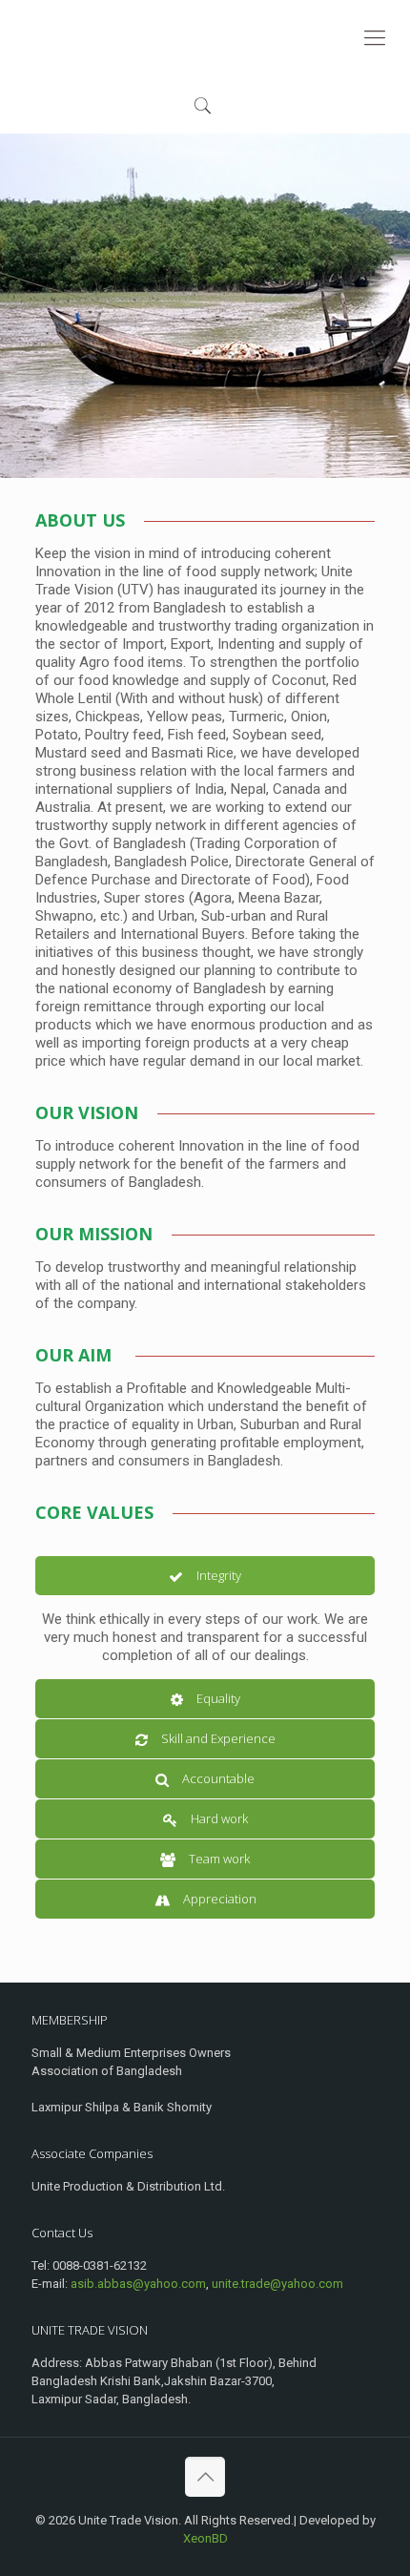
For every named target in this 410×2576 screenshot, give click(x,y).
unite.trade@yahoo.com (277, 2284)
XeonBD (205, 2538)
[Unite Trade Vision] (205, 38)
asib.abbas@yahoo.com (138, 2284)
